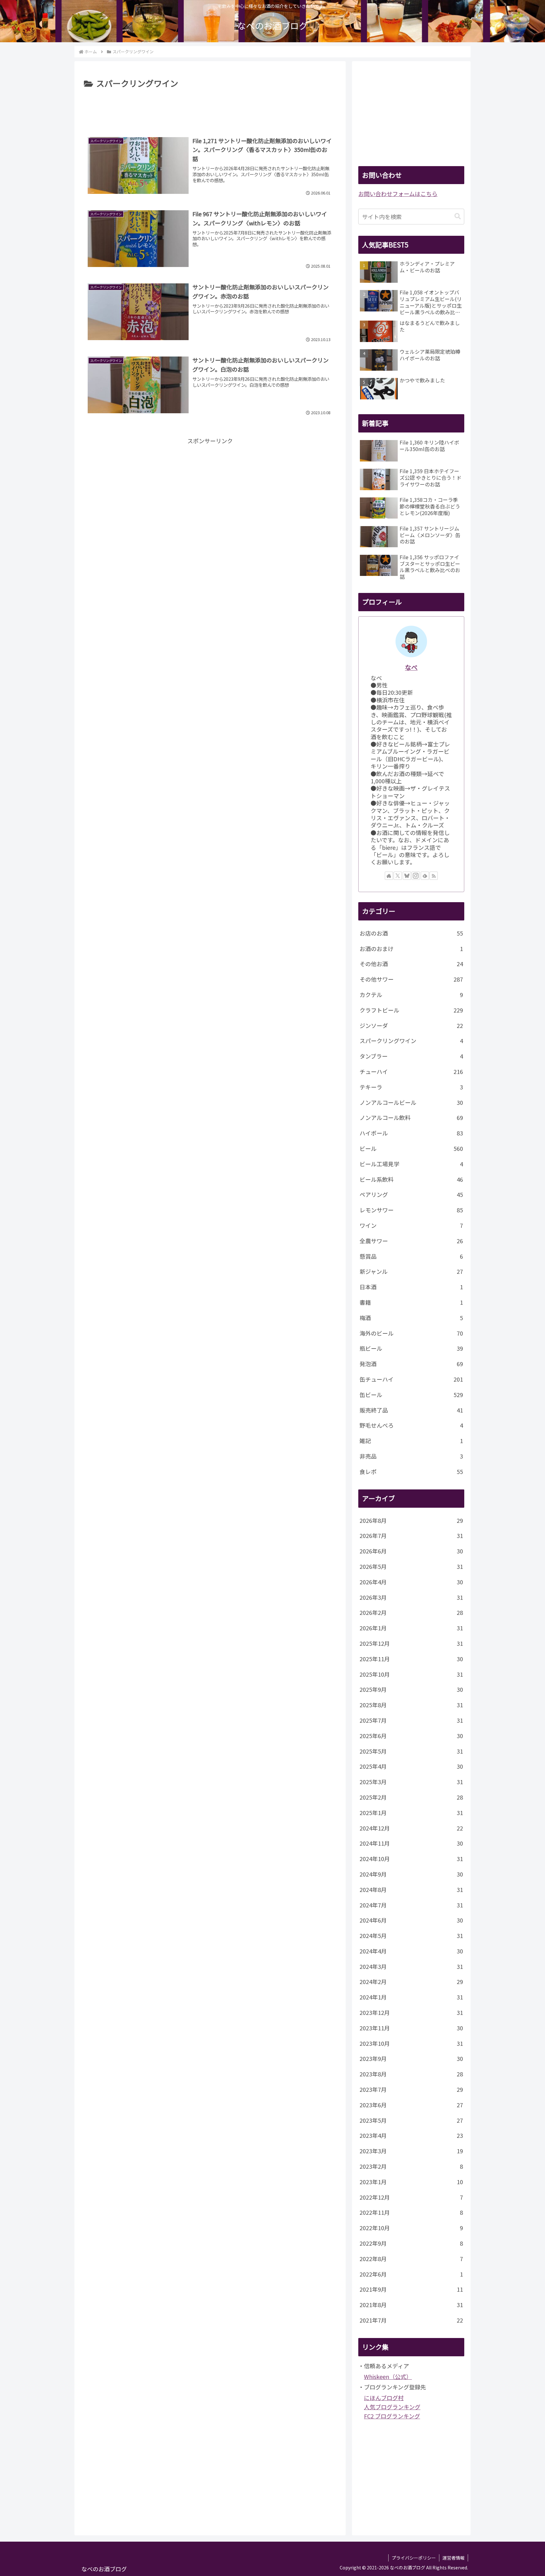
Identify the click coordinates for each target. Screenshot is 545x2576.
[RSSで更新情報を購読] (434, 876)
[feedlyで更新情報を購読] (425, 876)
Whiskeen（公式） (388, 2376)
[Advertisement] (210, 108)
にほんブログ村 (384, 2398)
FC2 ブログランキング (392, 2416)
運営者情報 (454, 2558)
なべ (411, 667)
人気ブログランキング (392, 2407)
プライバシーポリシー (414, 2558)
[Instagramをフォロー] (416, 876)
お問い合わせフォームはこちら (398, 194)
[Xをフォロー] (398, 876)
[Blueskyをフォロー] (407, 876)
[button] (458, 216)
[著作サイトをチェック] (389, 876)
